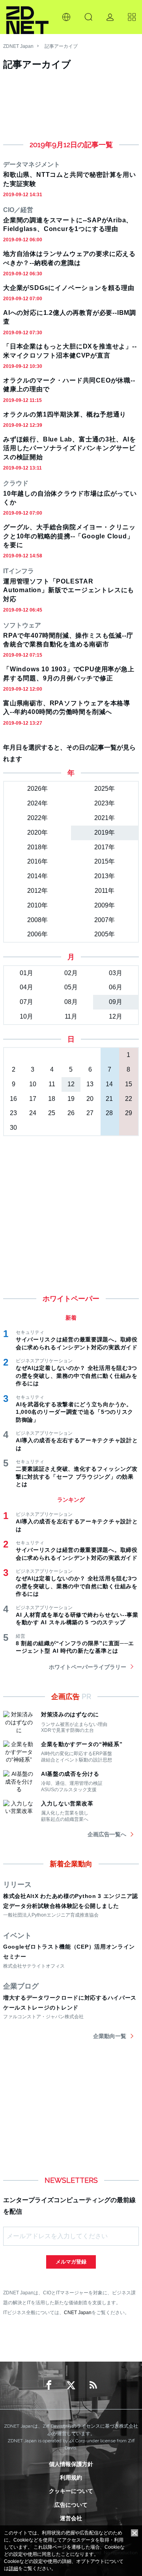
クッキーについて (71, 2491)
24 (33, 1113)
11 (52, 1084)
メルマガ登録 (71, 2262)
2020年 (37, 832)
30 (13, 1128)
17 (33, 1099)
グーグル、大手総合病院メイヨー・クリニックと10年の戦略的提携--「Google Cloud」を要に (69, 536)
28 (109, 1113)
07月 (26, 1002)
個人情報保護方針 (71, 2464)
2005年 (105, 934)
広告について (71, 2505)
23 (13, 1113)
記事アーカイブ (61, 46)
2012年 (37, 891)
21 (109, 1099)
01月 (26, 973)
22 (129, 1099)
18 (52, 1099)
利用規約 (71, 2478)
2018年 (37, 847)
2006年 (37, 934)
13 (90, 1084)
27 (90, 1113)
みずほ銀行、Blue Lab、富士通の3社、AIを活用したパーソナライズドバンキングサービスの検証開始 (70, 448)
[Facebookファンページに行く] (49, 2385)
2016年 (37, 861)
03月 (116, 973)
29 (129, 1113)
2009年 (105, 905)
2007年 (105, 920)
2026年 (37, 789)
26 (71, 1113)
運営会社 (71, 2518)
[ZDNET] (27, 17)
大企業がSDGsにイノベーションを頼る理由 (69, 288)
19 (71, 1099)
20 (90, 1099)
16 (13, 1099)
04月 (26, 987)
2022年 (37, 818)
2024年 (37, 803)
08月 (71, 1002)
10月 (26, 1016)
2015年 (105, 861)
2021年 (105, 818)
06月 (116, 987)
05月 (71, 987)
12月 (116, 1016)
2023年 (105, 803)
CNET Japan (78, 2312)
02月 (71, 973)
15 (129, 1084)
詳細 (13, 2568)
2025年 (105, 789)
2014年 (37, 876)
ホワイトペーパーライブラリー (88, 1667)
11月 (71, 1016)
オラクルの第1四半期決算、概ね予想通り (65, 414)
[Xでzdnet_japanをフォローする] (71, 2385)
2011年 (105, 891)
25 (52, 1113)
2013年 (105, 876)
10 (33, 1084)
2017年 (105, 847)
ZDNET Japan (18, 46)
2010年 (37, 905)
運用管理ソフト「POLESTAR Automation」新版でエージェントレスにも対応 (69, 590)
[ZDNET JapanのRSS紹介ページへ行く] (93, 2385)
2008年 (37, 920)
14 (109, 1084)
